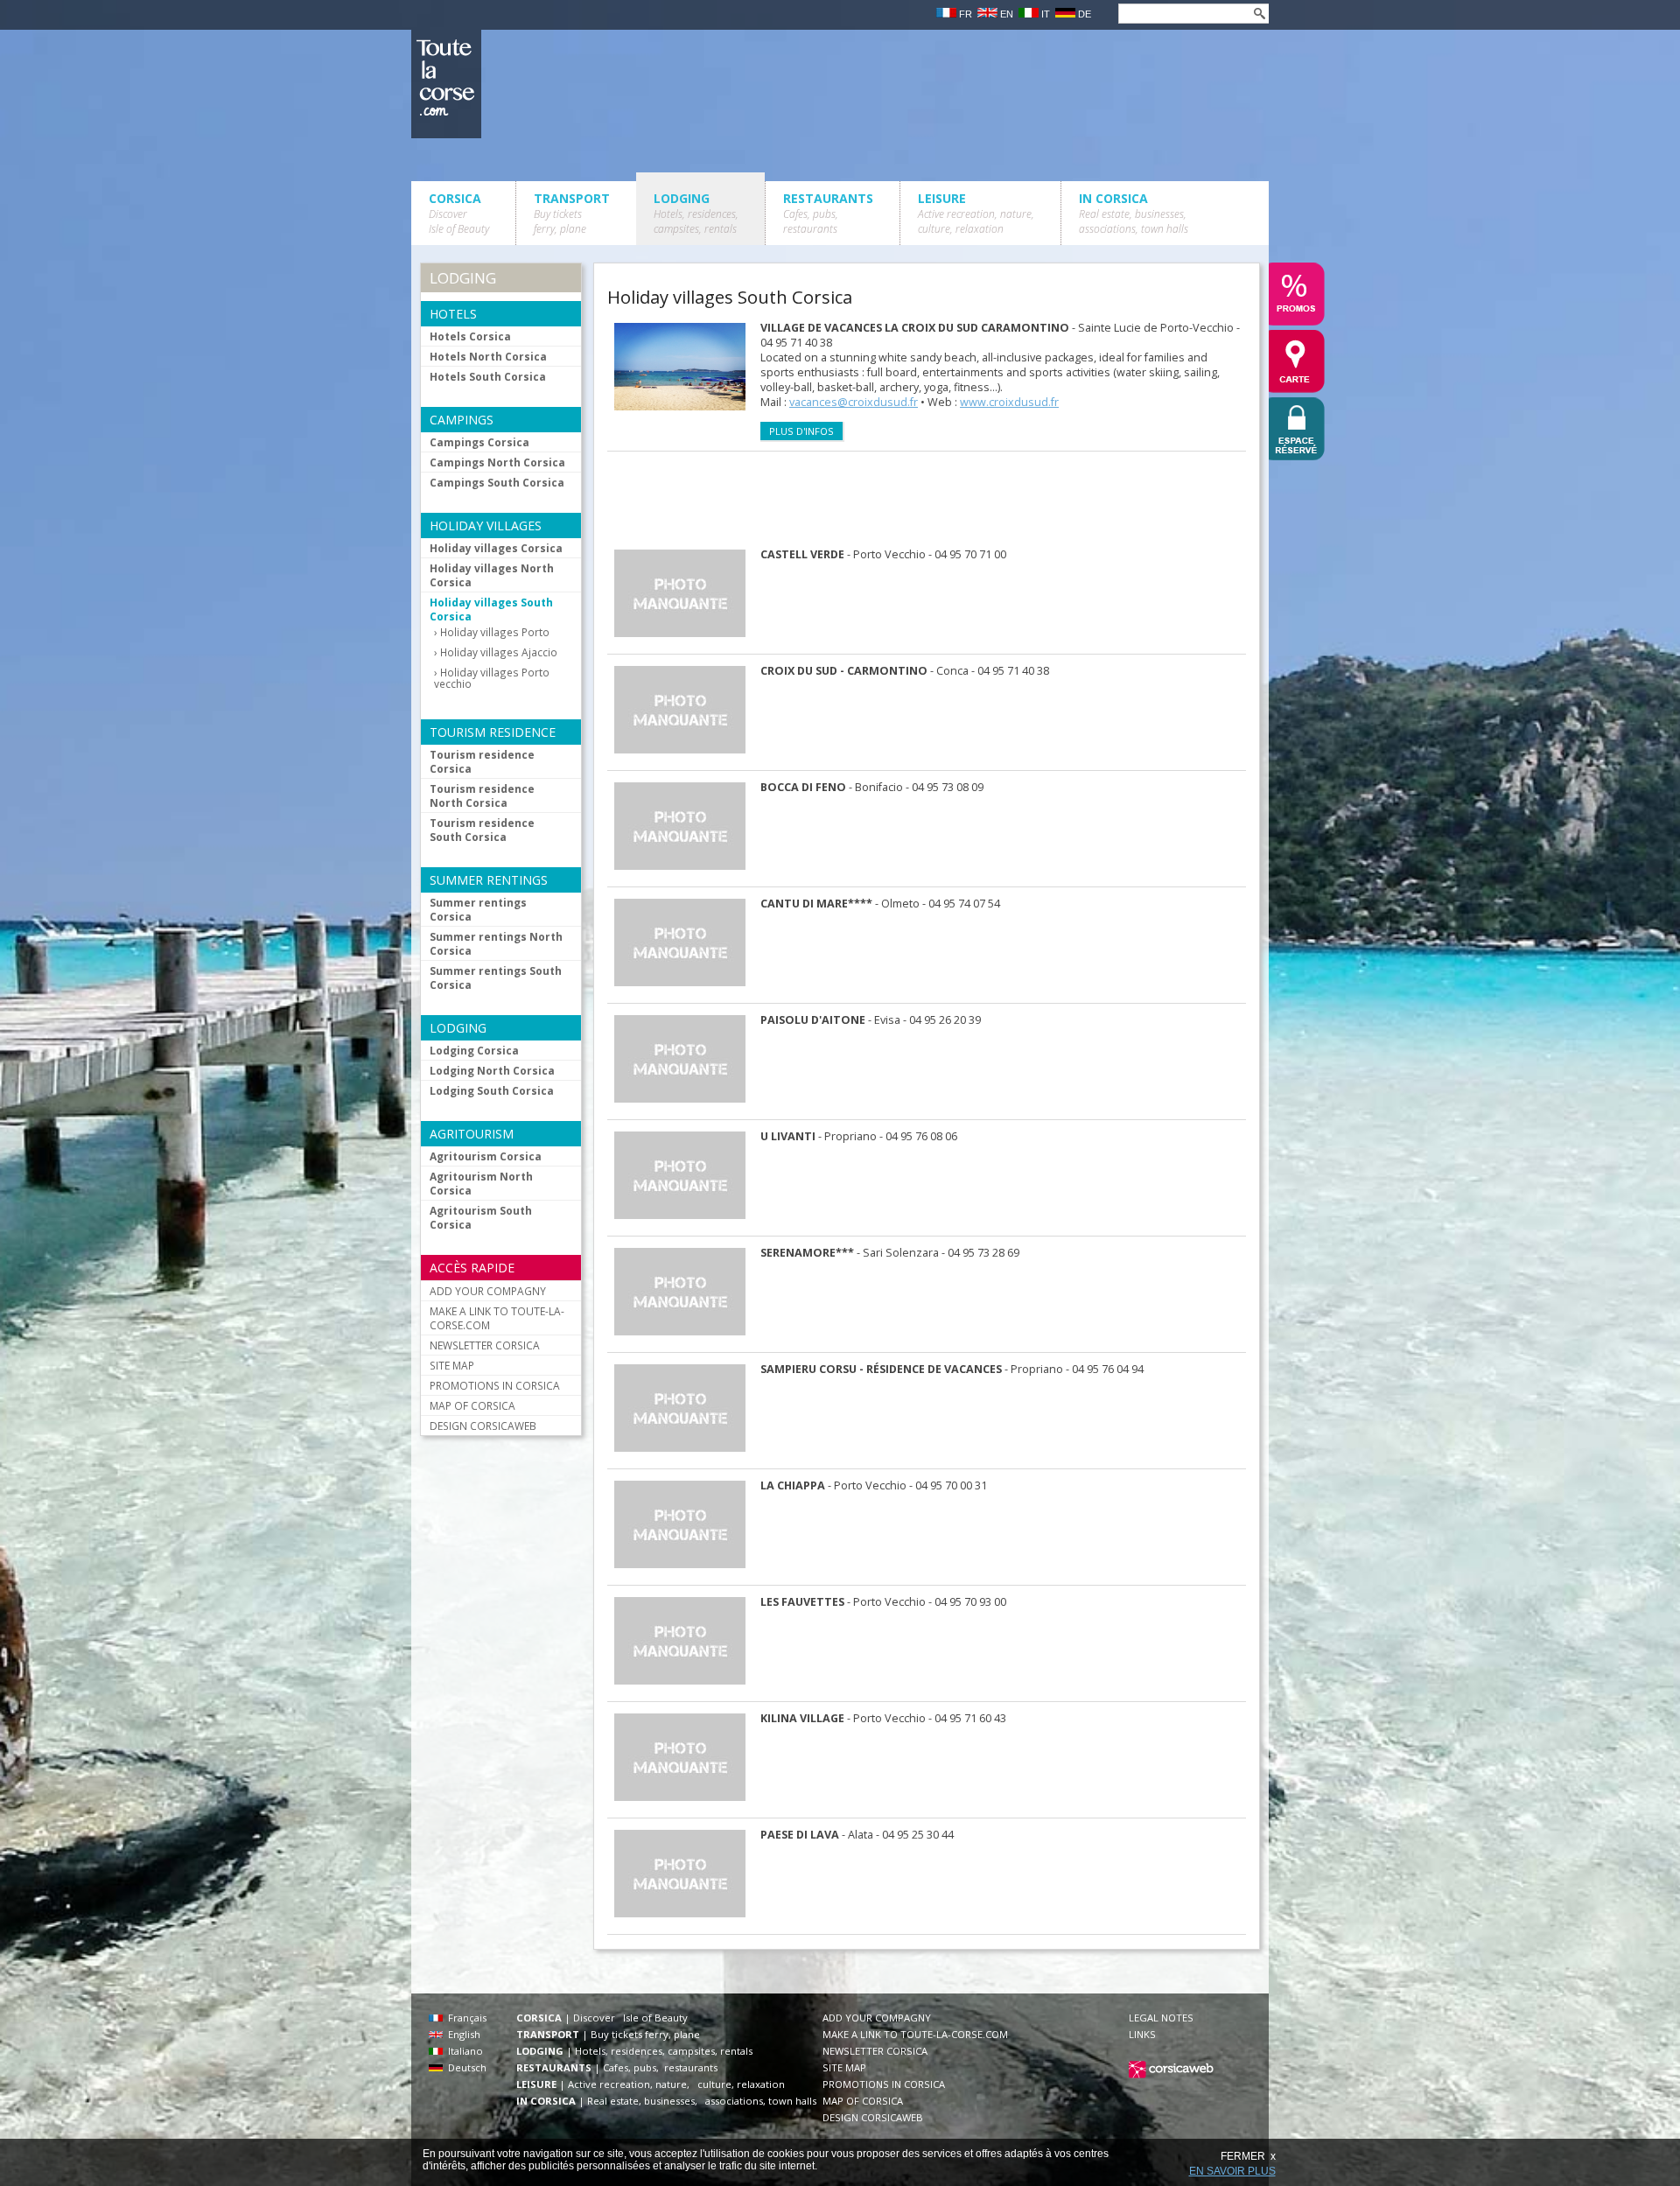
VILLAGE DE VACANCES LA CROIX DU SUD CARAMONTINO (915, 328)
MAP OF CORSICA (472, 1405)
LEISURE (976, 213)
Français (465, 2018)
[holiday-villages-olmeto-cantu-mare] (689, 990)
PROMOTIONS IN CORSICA (495, 1385)
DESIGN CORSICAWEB (483, 1426)
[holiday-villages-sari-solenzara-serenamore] (689, 1339)
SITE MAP (452, 1365)
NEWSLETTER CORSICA (485, 1345)
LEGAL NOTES (1161, 2018)
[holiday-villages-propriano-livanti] (689, 1223)
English (462, 2034)
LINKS (1142, 2034)
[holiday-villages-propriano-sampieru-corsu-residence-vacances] (689, 1456)
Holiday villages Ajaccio (499, 652)
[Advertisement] (926, 496)
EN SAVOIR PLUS (1232, 2171)
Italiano (463, 2051)
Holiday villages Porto (495, 632)
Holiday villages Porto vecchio (492, 678)
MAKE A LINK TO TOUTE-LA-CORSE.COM (497, 1318)
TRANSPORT (572, 213)
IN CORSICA (1134, 213)
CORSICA (459, 213)
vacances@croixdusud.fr (854, 402)
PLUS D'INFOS (801, 431)
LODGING (696, 213)
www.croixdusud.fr (1009, 402)
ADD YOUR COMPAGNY (488, 1291)
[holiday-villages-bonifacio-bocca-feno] (689, 874)
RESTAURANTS (828, 213)
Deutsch (465, 2067)
